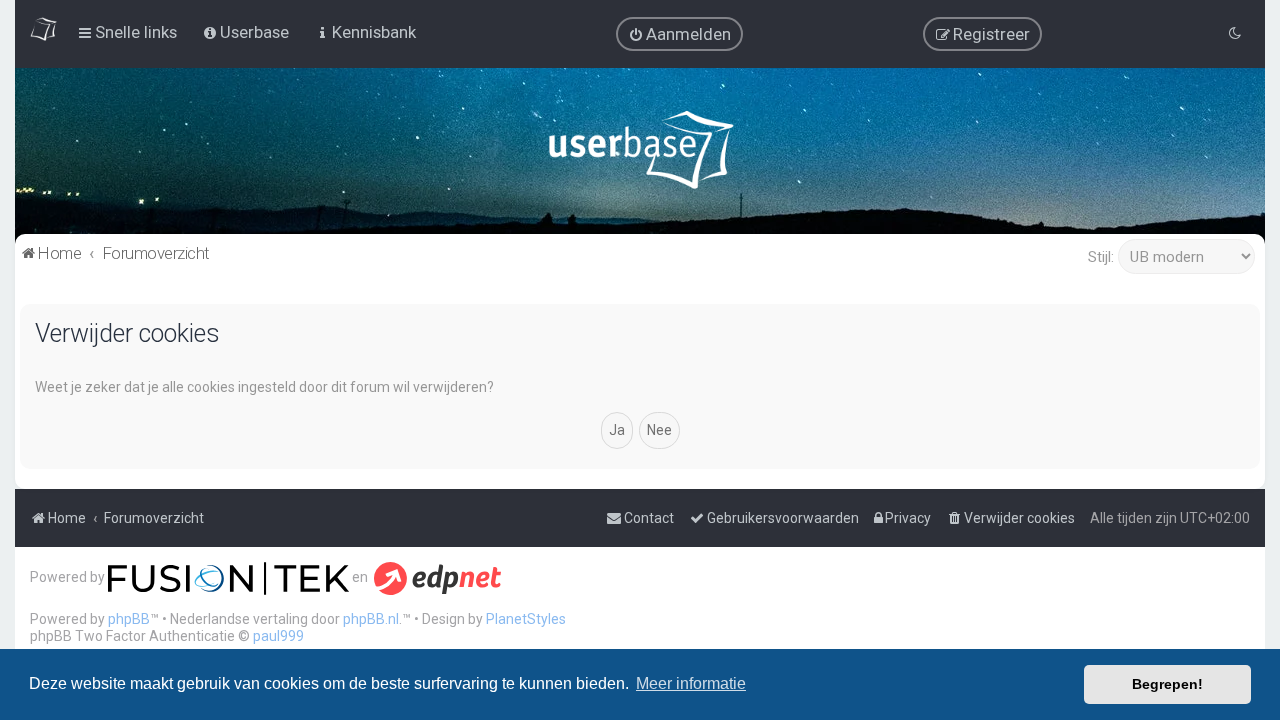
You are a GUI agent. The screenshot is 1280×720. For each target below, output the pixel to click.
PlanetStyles (526, 619)
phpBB (129, 619)
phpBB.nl (371, 619)
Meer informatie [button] (691, 683)
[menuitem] (679, 34)
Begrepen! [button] (1167, 684)
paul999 (278, 636)
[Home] (640, 154)
